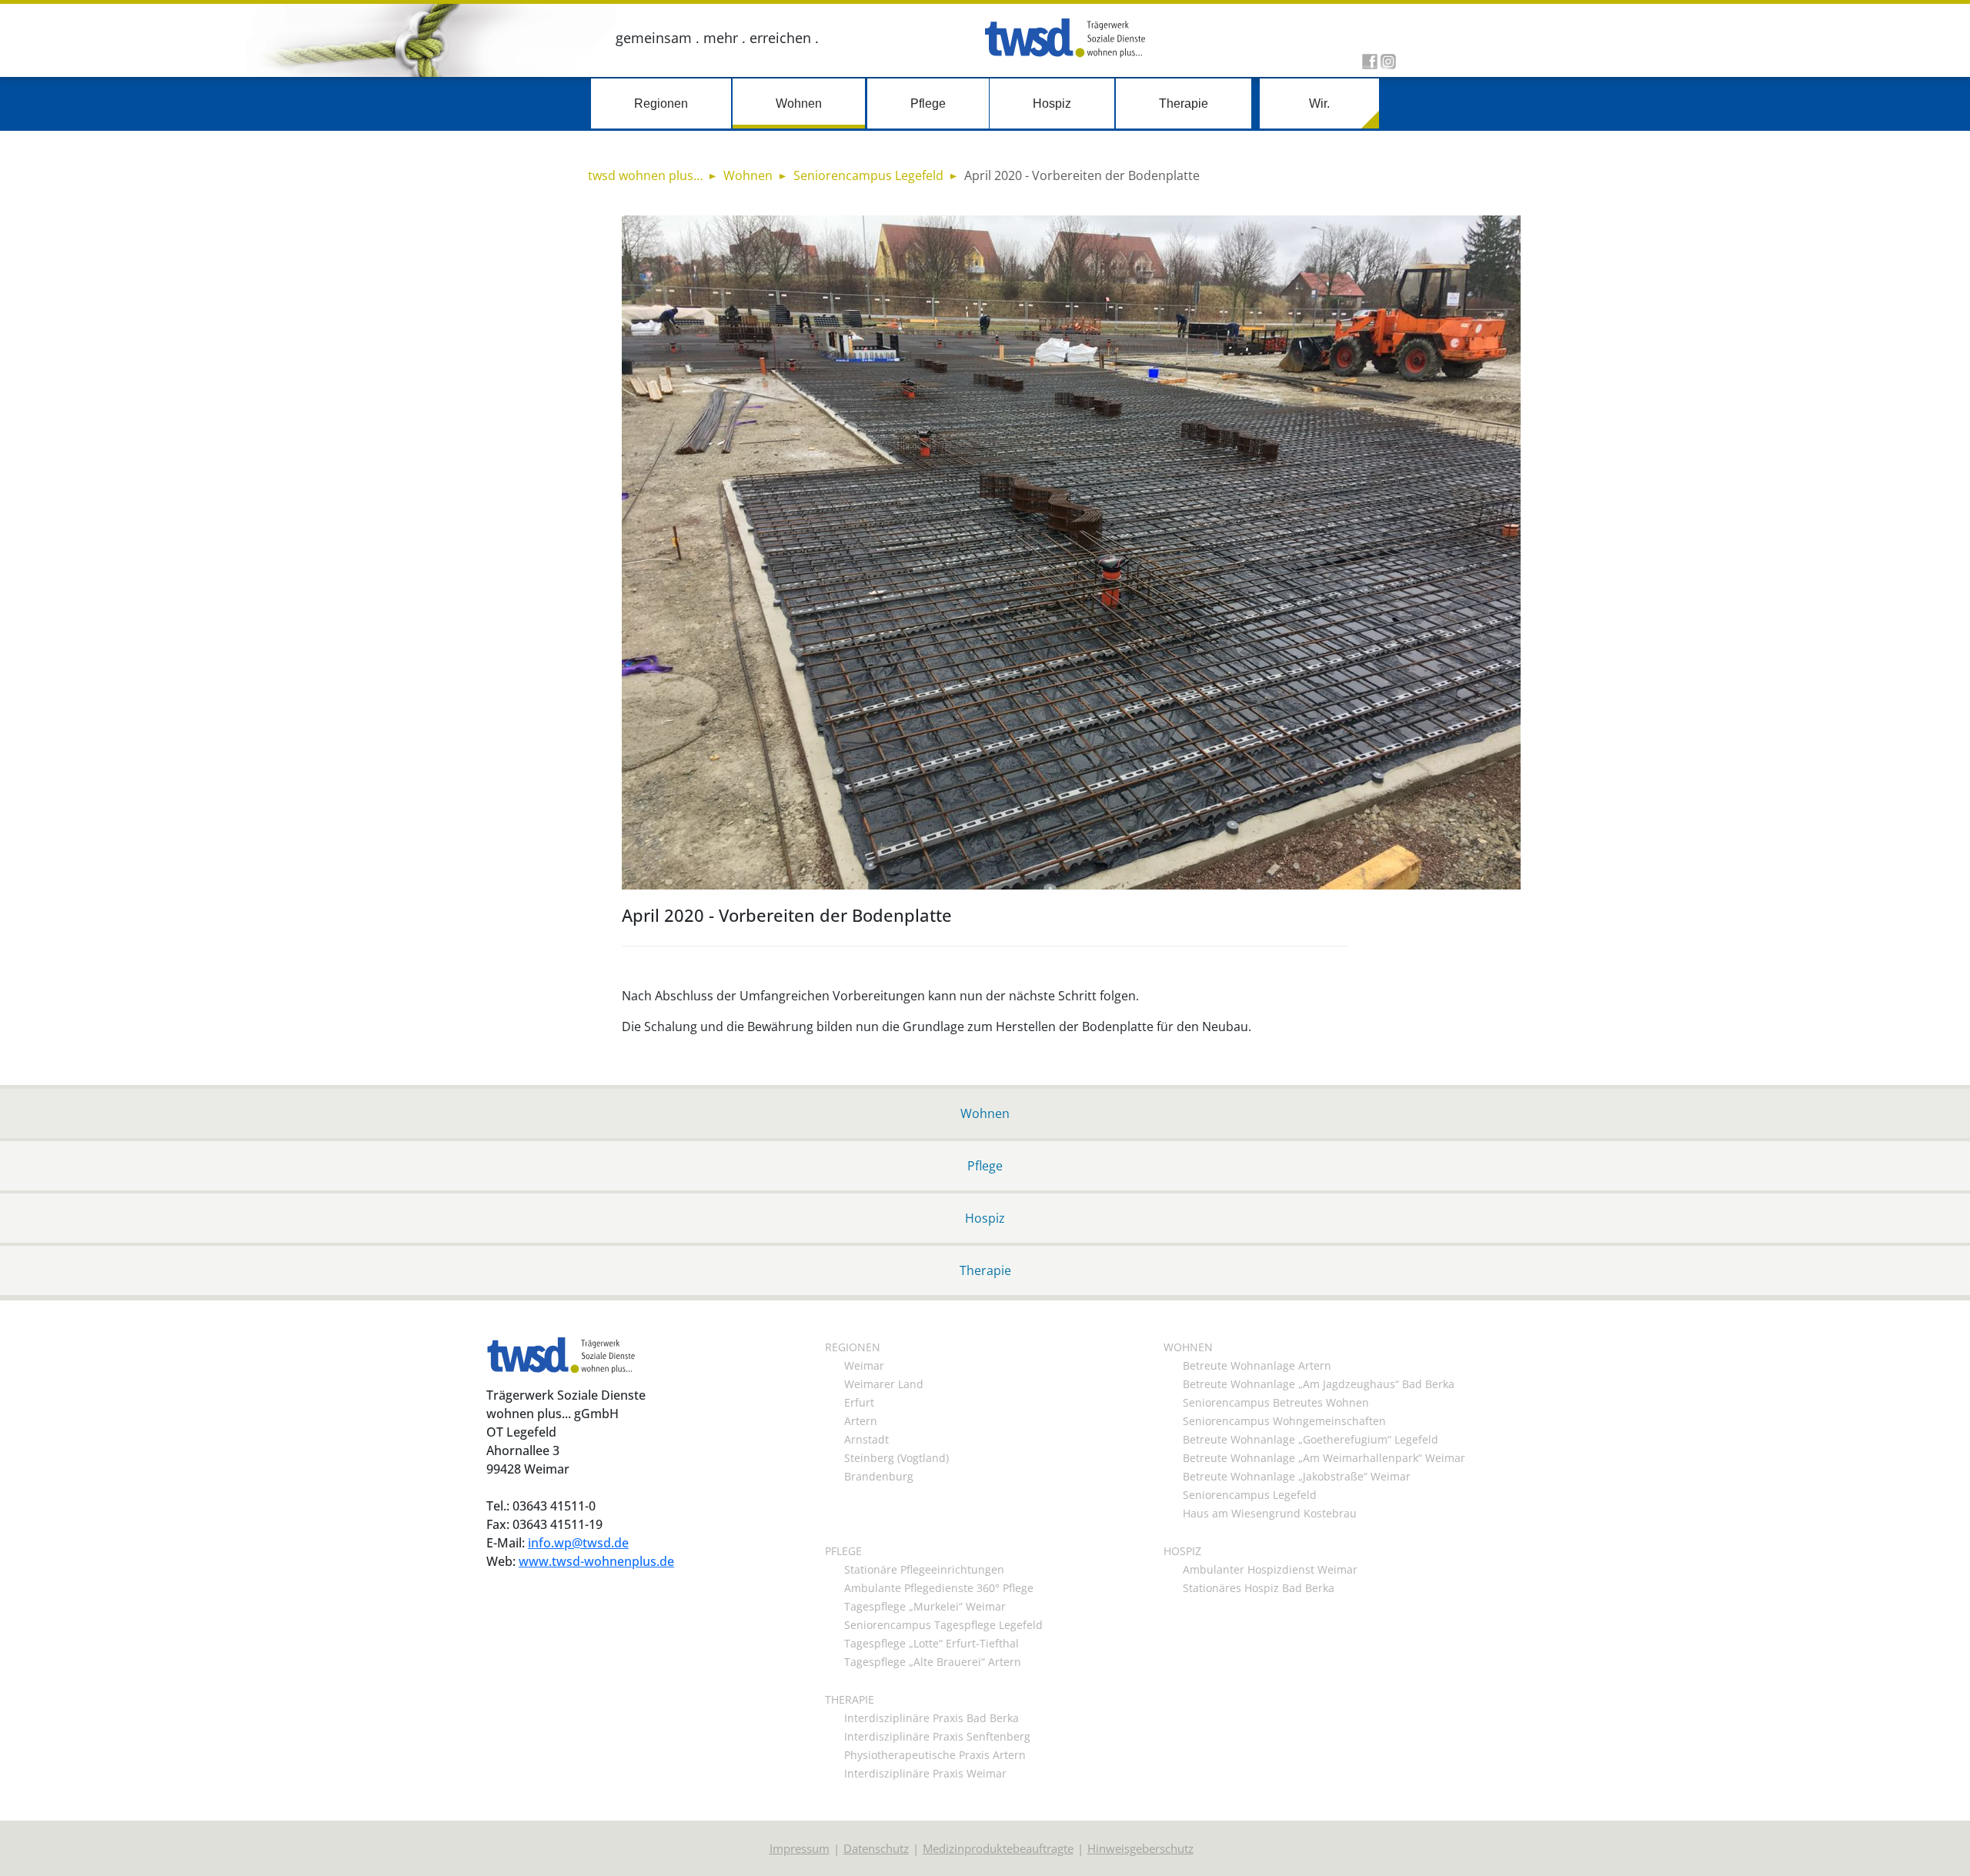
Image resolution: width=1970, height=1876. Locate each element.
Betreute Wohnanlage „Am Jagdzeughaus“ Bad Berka (1319, 1384)
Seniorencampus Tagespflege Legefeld (943, 1625)
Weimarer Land (884, 1384)
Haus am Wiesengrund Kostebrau (1270, 1513)
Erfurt (859, 1402)
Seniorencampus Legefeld (1250, 1495)
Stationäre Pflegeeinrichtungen (924, 1569)
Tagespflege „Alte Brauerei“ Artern (933, 1662)
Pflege (928, 103)
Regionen (661, 103)
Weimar (864, 1365)
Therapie (1184, 103)
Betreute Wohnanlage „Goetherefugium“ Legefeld (1311, 1439)
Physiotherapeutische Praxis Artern (935, 1755)
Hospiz (1052, 103)
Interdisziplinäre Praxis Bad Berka (932, 1718)
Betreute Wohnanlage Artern (1257, 1365)
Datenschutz (876, 1848)
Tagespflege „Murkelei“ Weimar (925, 1606)
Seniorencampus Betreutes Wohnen (1276, 1402)
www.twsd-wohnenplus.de (596, 1561)
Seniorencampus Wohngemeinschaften (1284, 1421)
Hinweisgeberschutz (1140, 1848)
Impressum (800, 1848)
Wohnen (799, 103)
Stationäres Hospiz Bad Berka (1259, 1588)
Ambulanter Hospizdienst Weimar (1270, 1569)
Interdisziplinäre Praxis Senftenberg (937, 1736)
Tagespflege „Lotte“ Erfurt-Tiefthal (932, 1643)
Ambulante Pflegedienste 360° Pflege (939, 1588)
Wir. (1319, 103)
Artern (861, 1421)
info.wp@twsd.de (578, 1542)
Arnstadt (866, 1439)
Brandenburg (879, 1476)
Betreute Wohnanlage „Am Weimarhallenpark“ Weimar (1324, 1458)
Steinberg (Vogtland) (897, 1458)
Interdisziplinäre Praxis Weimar (925, 1773)
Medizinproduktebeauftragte (998, 1848)
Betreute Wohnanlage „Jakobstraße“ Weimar (1297, 1476)
